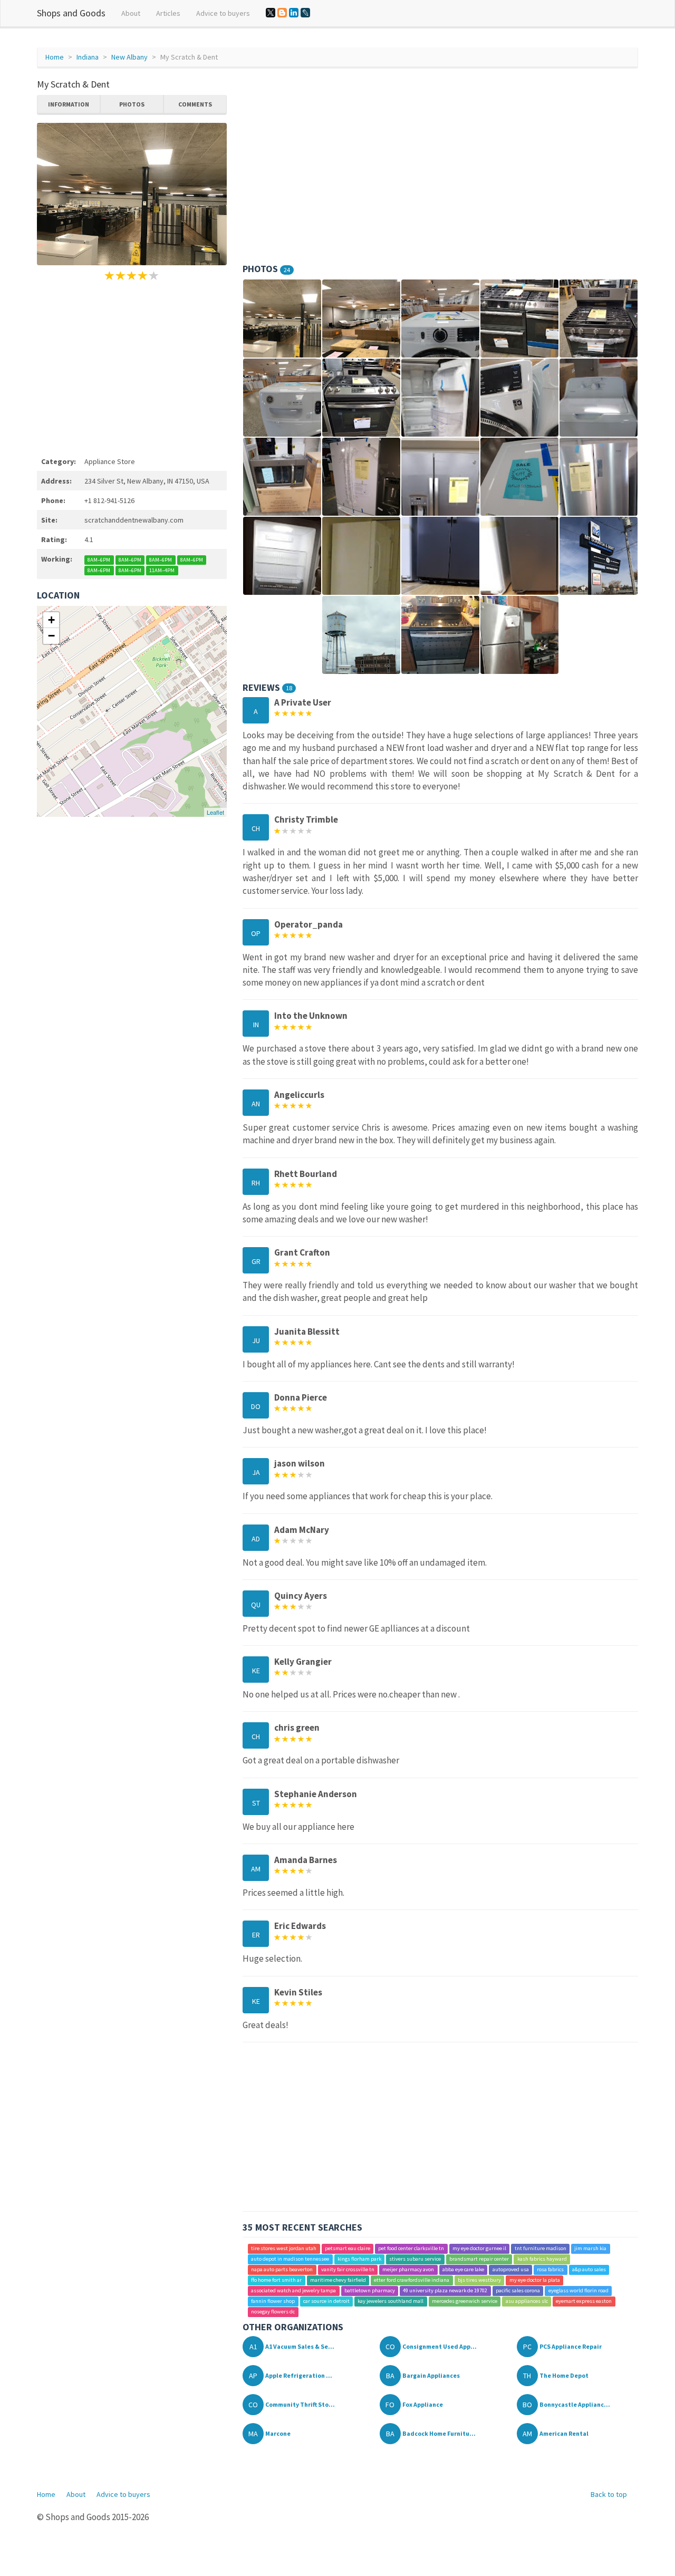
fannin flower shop (273, 2302)
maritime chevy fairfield (338, 2280)
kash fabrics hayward (542, 2259)
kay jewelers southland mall (390, 2302)
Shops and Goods (71, 13)
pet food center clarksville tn (411, 2249)
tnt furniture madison (541, 2249)
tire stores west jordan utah (284, 2249)
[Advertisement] (132, 367)
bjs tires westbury (479, 2280)
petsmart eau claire (348, 2249)
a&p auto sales (589, 2270)
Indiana (88, 57)
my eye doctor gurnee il (479, 2249)
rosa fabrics (550, 2270)
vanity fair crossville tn (348, 2270)
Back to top (609, 2494)
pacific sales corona (518, 2291)
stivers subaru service (415, 2259)
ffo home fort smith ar (276, 2280)
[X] (271, 13)
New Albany (129, 57)
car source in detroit (326, 2302)
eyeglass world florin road (578, 2291)
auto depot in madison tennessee (290, 2259)
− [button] (51, 636)
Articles (168, 13)
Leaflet (215, 812)
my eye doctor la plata (535, 2280)
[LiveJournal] (305, 13)
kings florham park (359, 2259)
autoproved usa (511, 2270)
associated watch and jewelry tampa (293, 2291)
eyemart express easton (584, 2302)
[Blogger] (282, 13)
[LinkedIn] (294, 13)
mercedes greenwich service (465, 2302)
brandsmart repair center (479, 2259)
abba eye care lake (463, 2270)
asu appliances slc (527, 2302)
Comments (195, 104)
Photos (132, 104)
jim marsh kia (590, 2249)
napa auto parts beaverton (282, 2270)
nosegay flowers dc (273, 2312)
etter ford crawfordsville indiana (412, 2280)
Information (69, 104)
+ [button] (51, 620)
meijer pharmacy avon (408, 2270)
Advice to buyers (223, 13)
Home (55, 57)
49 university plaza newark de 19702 (445, 2291)
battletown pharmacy (370, 2291)
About (131, 13)
